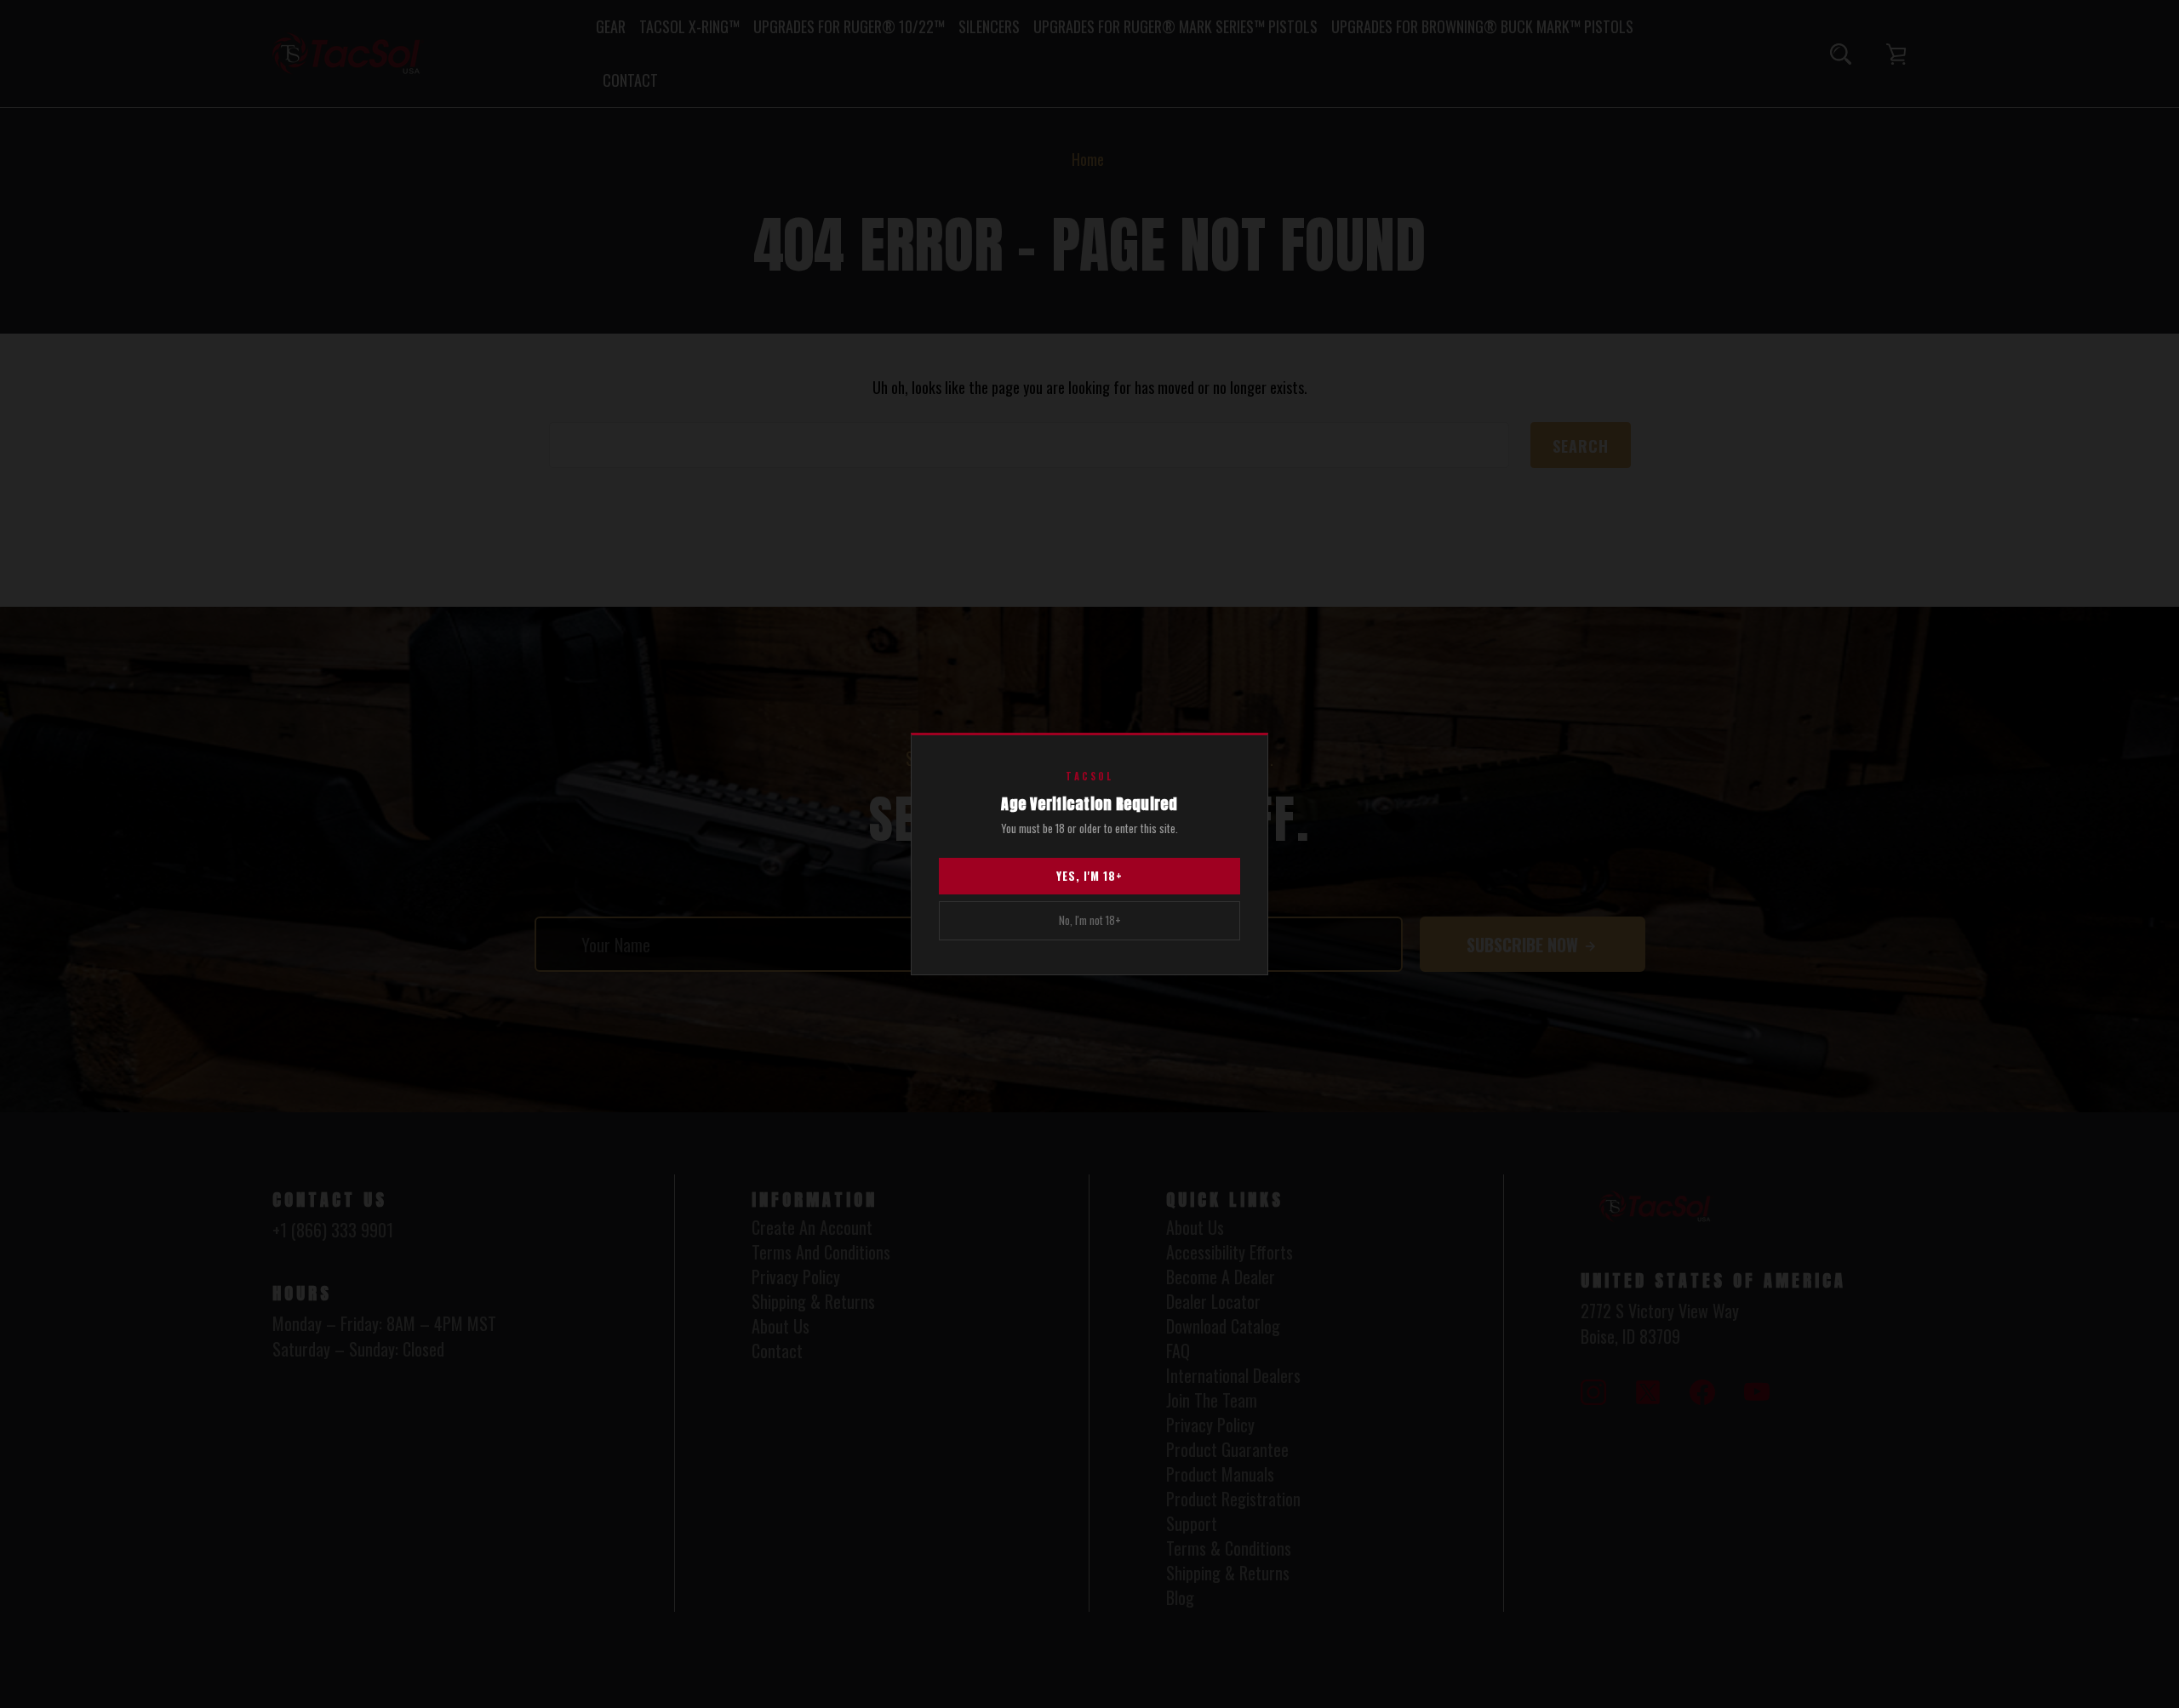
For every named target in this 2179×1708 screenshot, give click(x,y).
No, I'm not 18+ (1090, 920)
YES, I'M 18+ (1089, 876)
